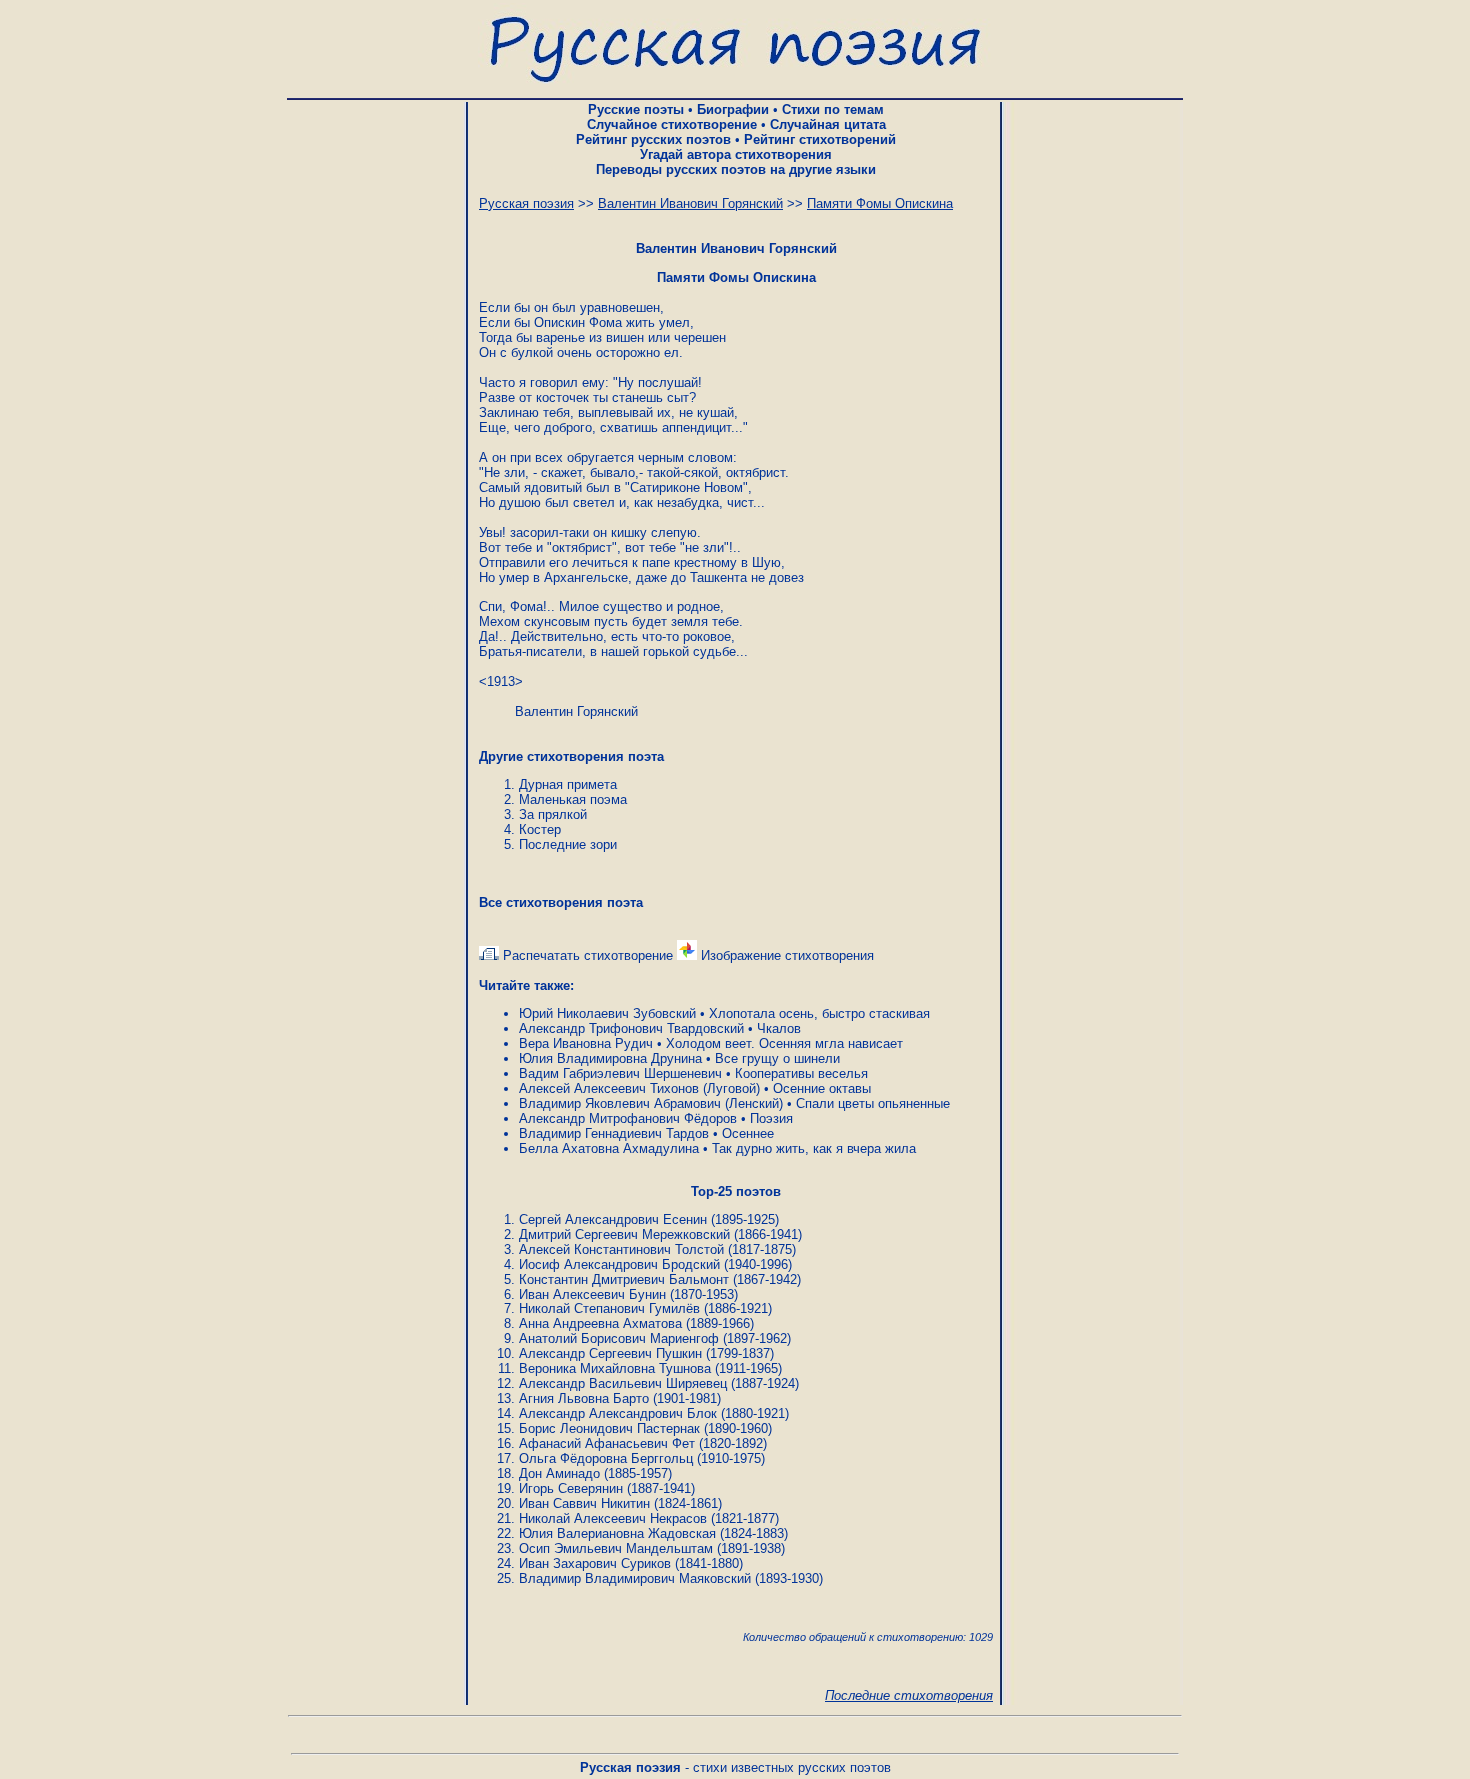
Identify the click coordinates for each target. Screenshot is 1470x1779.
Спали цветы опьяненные (873, 1103)
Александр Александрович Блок (618, 1413)
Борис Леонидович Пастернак (609, 1428)
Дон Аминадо (559, 1473)
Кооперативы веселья (801, 1073)
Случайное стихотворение (672, 124)
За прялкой (553, 814)
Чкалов (779, 1028)
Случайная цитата (828, 124)
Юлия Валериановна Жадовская (617, 1533)
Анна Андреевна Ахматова (600, 1323)
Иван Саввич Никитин (584, 1503)
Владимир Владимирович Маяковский (635, 1578)
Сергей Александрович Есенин (613, 1219)
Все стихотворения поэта (561, 902)
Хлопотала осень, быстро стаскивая (819, 1013)
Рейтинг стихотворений (820, 139)
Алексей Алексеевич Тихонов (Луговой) (639, 1088)
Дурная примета (568, 784)
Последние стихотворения (909, 1695)
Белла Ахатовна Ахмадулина (609, 1148)
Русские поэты (636, 109)
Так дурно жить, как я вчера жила (814, 1148)
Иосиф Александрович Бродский (619, 1264)
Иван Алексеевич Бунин (592, 1294)
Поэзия (771, 1118)
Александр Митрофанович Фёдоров (628, 1118)
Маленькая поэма (573, 799)
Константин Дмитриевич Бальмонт (624, 1279)
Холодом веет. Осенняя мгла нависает (784, 1043)
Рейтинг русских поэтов (653, 139)
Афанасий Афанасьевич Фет (607, 1443)
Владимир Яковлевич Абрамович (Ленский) (651, 1103)
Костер (540, 829)
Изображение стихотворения (785, 955)
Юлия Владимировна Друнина (610, 1058)
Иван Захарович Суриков (595, 1563)
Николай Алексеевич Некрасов (613, 1518)
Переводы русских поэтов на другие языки (736, 169)
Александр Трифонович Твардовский (631, 1028)
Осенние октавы (822, 1088)
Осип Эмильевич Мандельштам (616, 1548)
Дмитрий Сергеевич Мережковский (624, 1234)
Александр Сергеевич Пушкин (610, 1353)
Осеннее (748, 1133)
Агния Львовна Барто (584, 1398)
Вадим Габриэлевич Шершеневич (620, 1073)
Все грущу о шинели (777, 1058)
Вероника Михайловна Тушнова (615, 1368)
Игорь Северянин (571, 1488)
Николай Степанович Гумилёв (609, 1308)
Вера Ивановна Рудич (586, 1043)
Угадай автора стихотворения (736, 154)
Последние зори (568, 844)
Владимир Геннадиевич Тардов (614, 1133)
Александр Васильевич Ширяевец (623, 1383)
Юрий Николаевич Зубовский (607, 1013)
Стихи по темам (833, 109)
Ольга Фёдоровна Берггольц (606, 1458)
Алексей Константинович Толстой (621, 1249)
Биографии (733, 109)
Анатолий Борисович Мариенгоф (619, 1338)
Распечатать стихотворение (586, 955)
